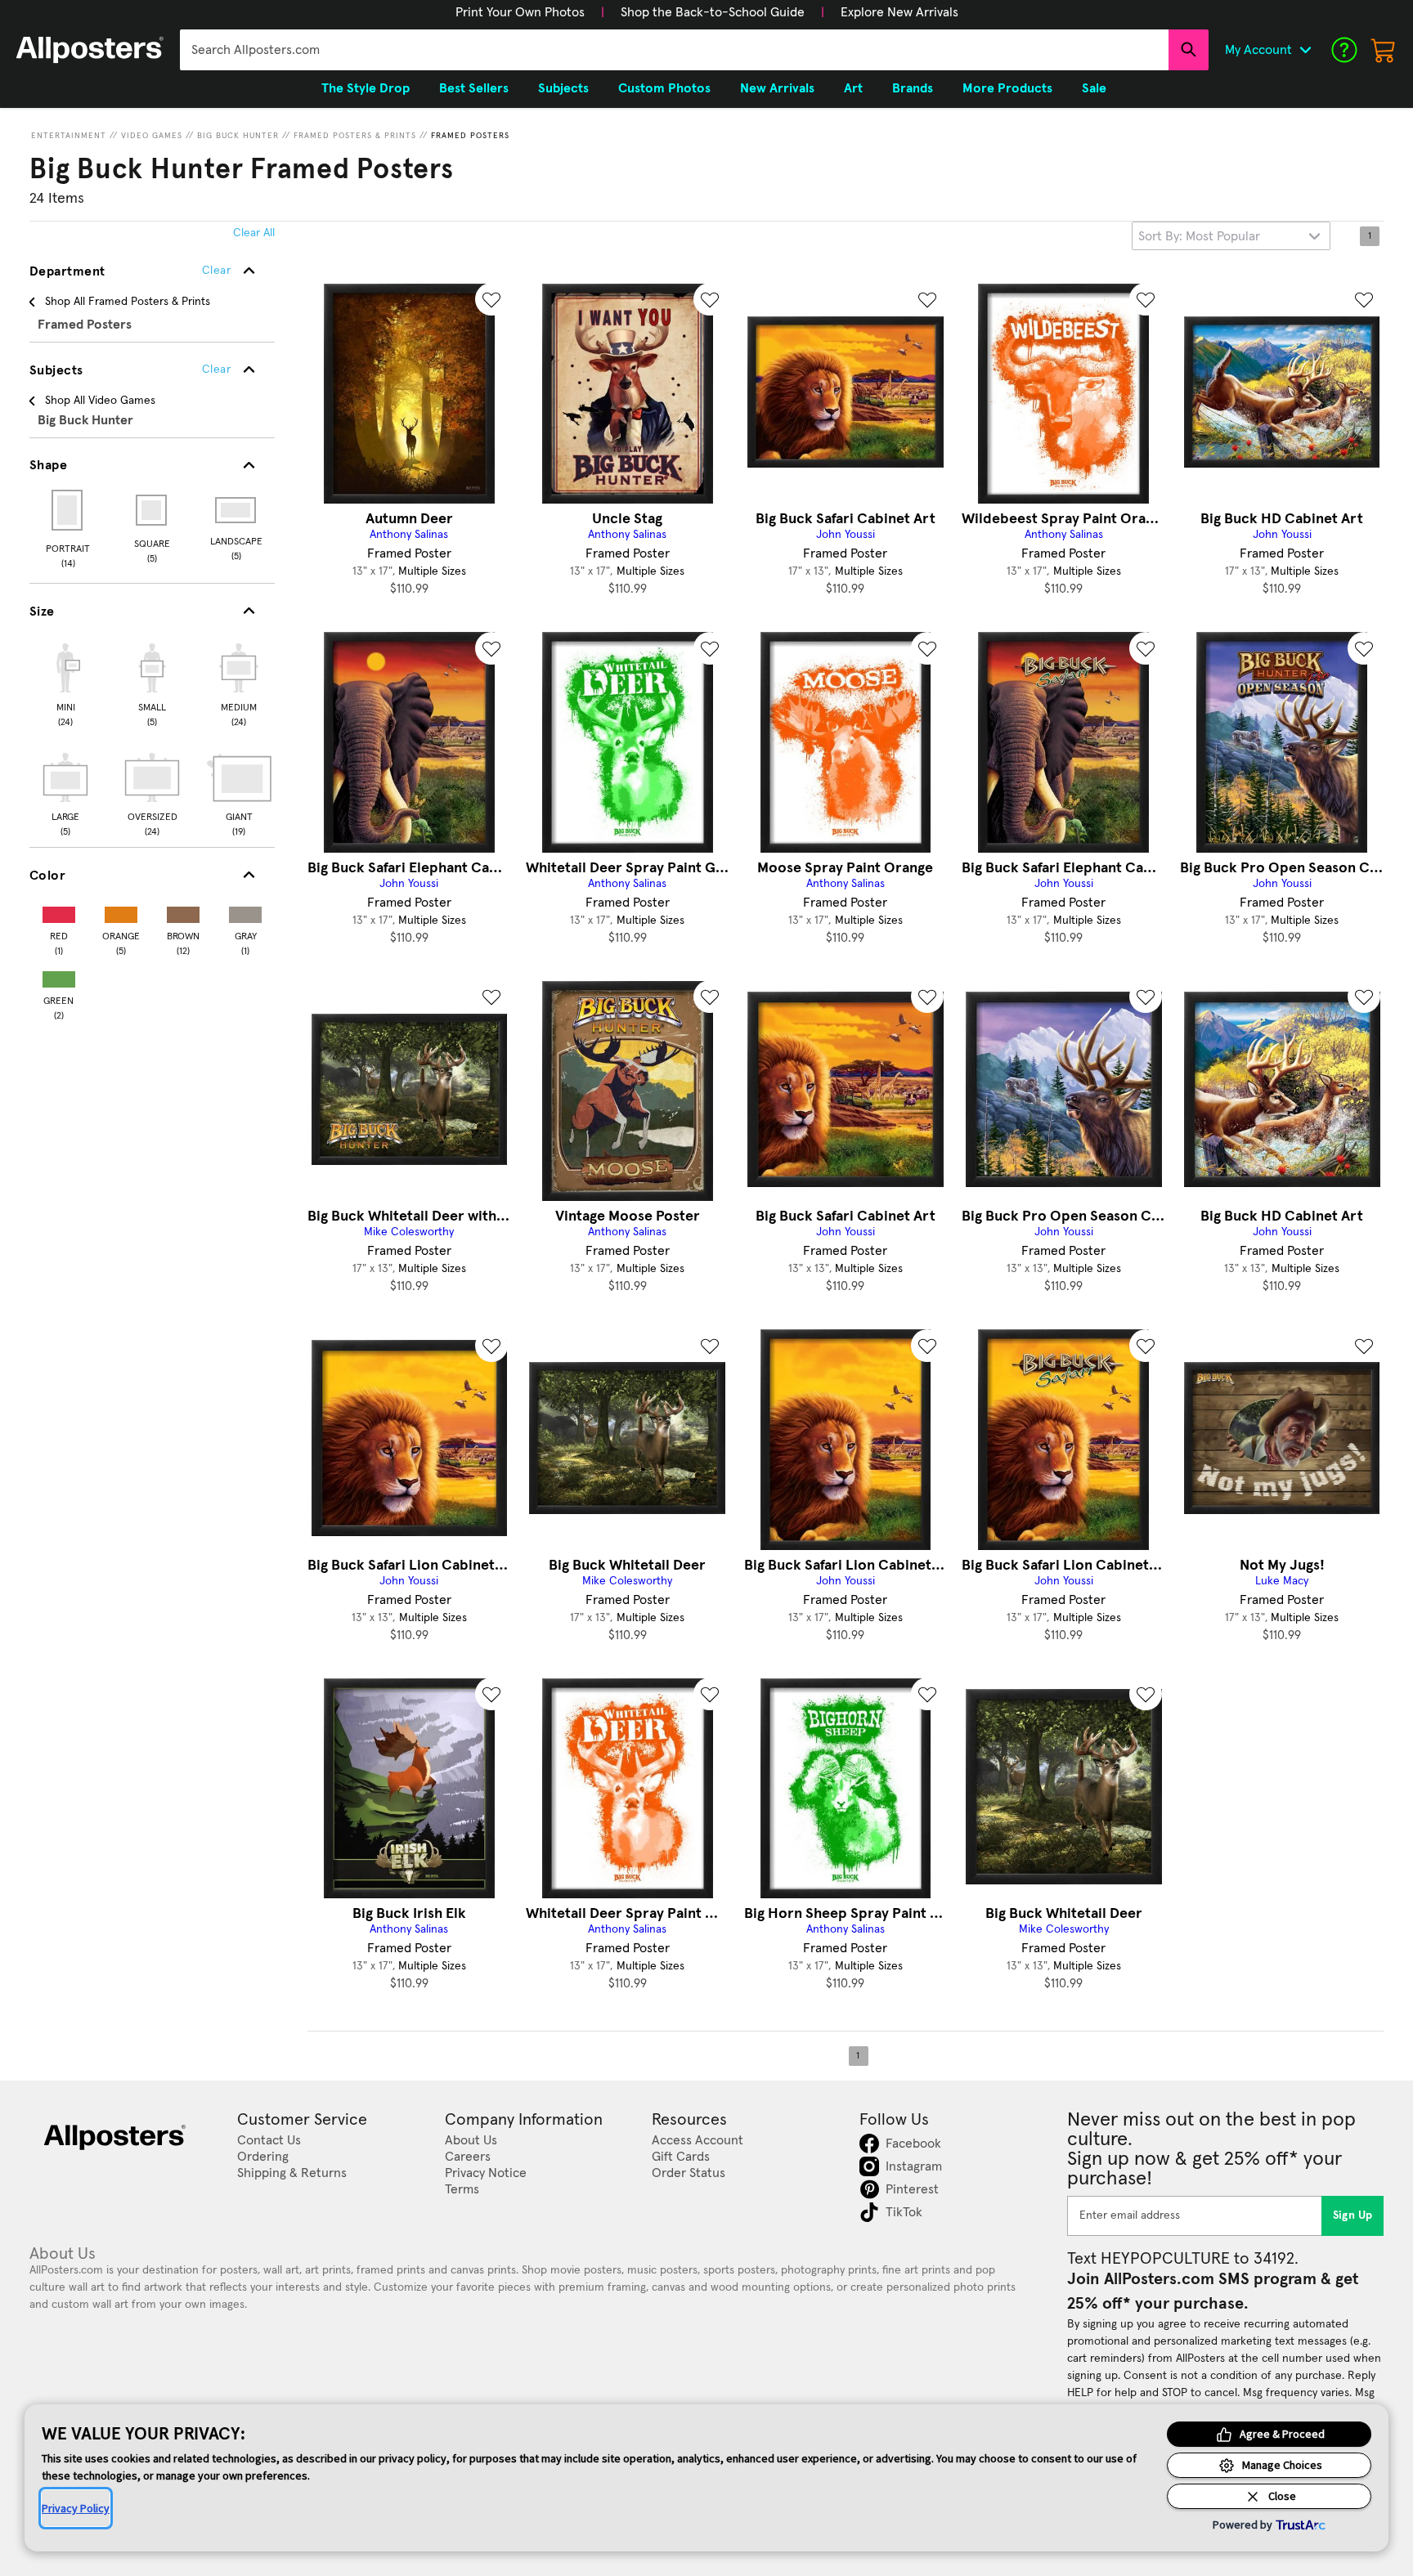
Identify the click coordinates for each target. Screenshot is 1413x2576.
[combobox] (674, 50)
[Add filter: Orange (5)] (121, 911)
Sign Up (1353, 2215)
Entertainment (69, 136)
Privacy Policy (76, 2508)
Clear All (254, 233)
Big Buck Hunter (238, 136)
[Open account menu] (1305, 50)
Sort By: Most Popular (1199, 236)
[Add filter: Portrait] (68, 510)
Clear (216, 370)
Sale (1094, 88)
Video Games (152, 136)
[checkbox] (65, 683)
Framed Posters (470, 136)
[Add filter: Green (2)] (59, 976)
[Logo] (90, 50)
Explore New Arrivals (899, 12)
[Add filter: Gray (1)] (245, 911)
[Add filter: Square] (153, 510)
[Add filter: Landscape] (237, 510)
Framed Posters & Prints (355, 136)
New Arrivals (777, 88)
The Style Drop (366, 88)
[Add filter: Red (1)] (59, 911)
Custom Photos (664, 88)
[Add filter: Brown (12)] (183, 911)
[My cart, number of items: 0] (1384, 50)
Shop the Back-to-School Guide (713, 12)
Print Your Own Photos (520, 12)
